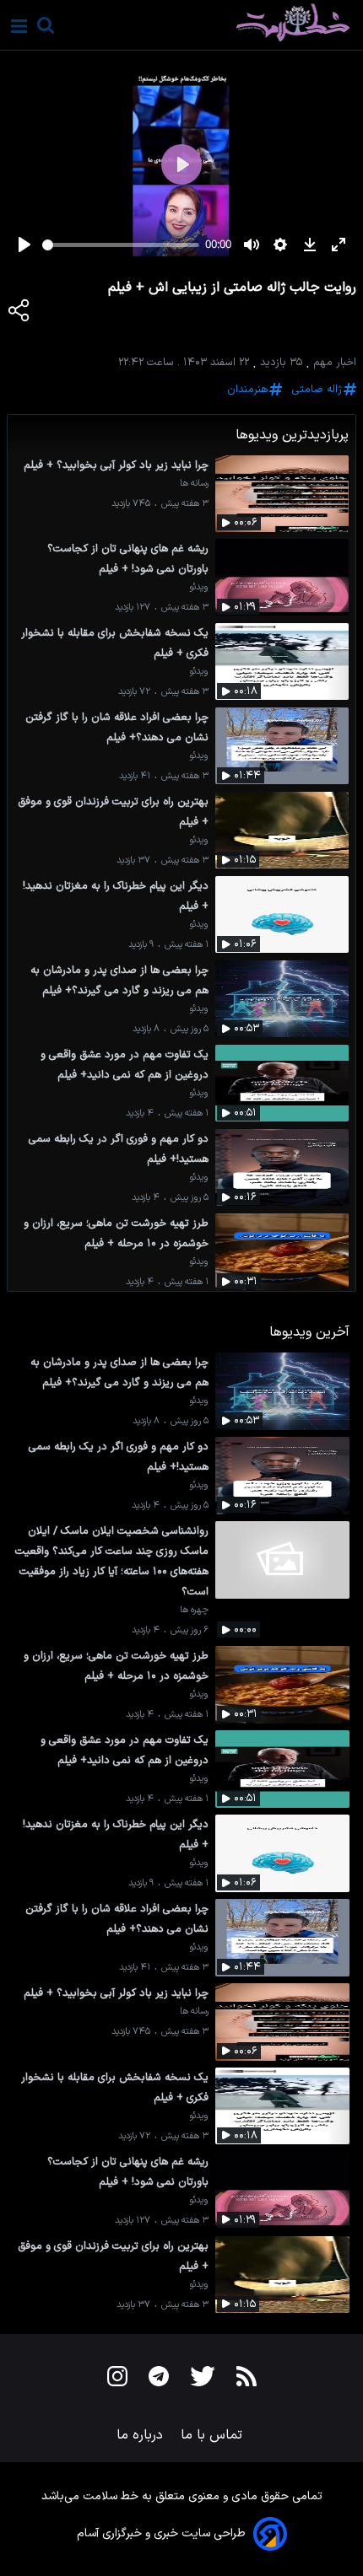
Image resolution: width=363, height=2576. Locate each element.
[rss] (247, 2380)
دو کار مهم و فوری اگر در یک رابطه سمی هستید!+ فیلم (119, 1149)
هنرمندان (247, 389)
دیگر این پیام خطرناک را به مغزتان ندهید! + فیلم (116, 896)
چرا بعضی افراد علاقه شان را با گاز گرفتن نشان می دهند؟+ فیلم (117, 727)
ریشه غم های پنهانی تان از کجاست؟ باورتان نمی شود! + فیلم (128, 559)
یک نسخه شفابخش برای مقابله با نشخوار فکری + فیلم (115, 643)
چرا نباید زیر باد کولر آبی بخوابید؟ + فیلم (116, 465)
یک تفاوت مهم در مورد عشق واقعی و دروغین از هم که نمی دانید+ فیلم (125, 1065)
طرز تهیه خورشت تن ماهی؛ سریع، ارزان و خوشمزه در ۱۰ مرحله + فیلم (116, 1233)
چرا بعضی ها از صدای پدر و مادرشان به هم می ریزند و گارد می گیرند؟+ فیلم (119, 980)
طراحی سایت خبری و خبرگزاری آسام (161, 2533)
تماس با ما (214, 2435)
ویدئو (199, 587)
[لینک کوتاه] (19, 314)
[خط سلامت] (233, 23)
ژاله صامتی (317, 389)
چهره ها (194, 1610)
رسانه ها (194, 484)
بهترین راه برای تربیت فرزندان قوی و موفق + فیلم (113, 812)
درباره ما (142, 2435)
